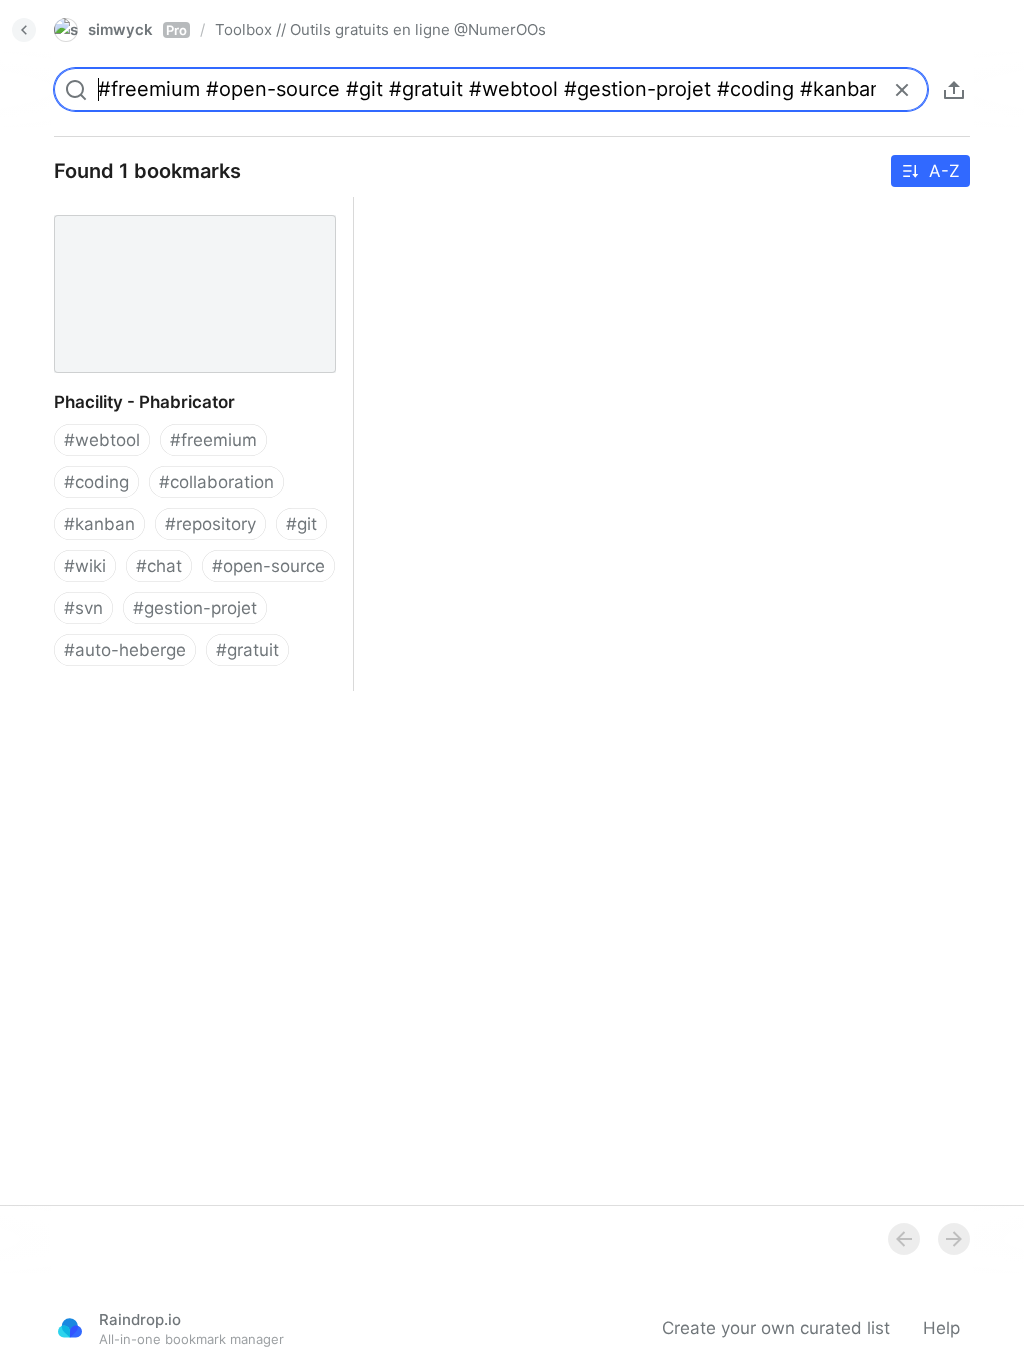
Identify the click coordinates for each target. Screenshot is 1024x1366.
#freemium (213, 440)
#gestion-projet (195, 608)
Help (941, 1328)
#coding (96, 482)
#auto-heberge (125, 650)
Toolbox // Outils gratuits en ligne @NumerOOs (380, 29)
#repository (210, 524)
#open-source (268, 566)
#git (301, 524)
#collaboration (216, 482)
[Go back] (24, 30)
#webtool (102, 440)
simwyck (137, 29)
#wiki (85, 566)
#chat (159, 566)
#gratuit (247, 650)
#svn (83, 608)
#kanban (99, 524)
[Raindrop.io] (70, 1328)
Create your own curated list (776, 1328)
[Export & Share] (954, 90)
